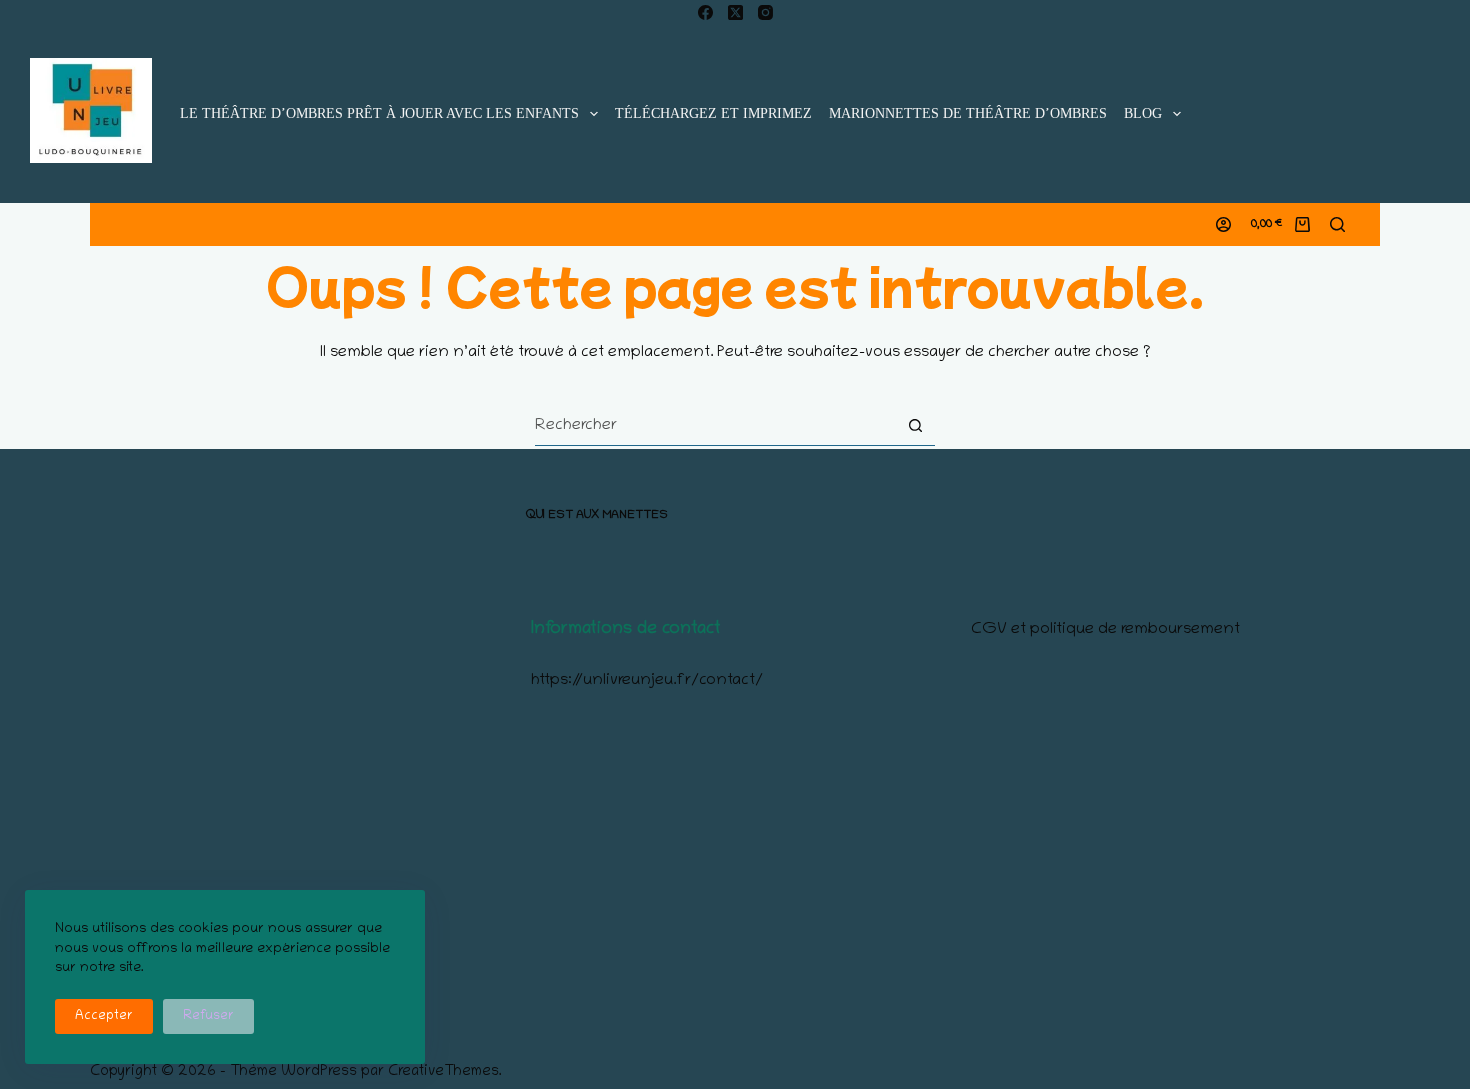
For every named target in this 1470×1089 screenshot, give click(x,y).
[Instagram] (765, 12)
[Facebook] (705, 12)
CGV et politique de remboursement (1105, 630)
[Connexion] (1223, 224)
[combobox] (715, 426)
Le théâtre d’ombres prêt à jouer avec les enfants (379, 113)
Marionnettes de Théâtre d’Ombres (968, 113)
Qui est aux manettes (597, 515)
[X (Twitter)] (735, 12)
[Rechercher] (1337, 224)
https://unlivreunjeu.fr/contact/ (647, 681)
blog (1143, 113)
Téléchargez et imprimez (713, 113)
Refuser (208, 1016)
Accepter (104, 1016)
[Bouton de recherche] (915, 425)
